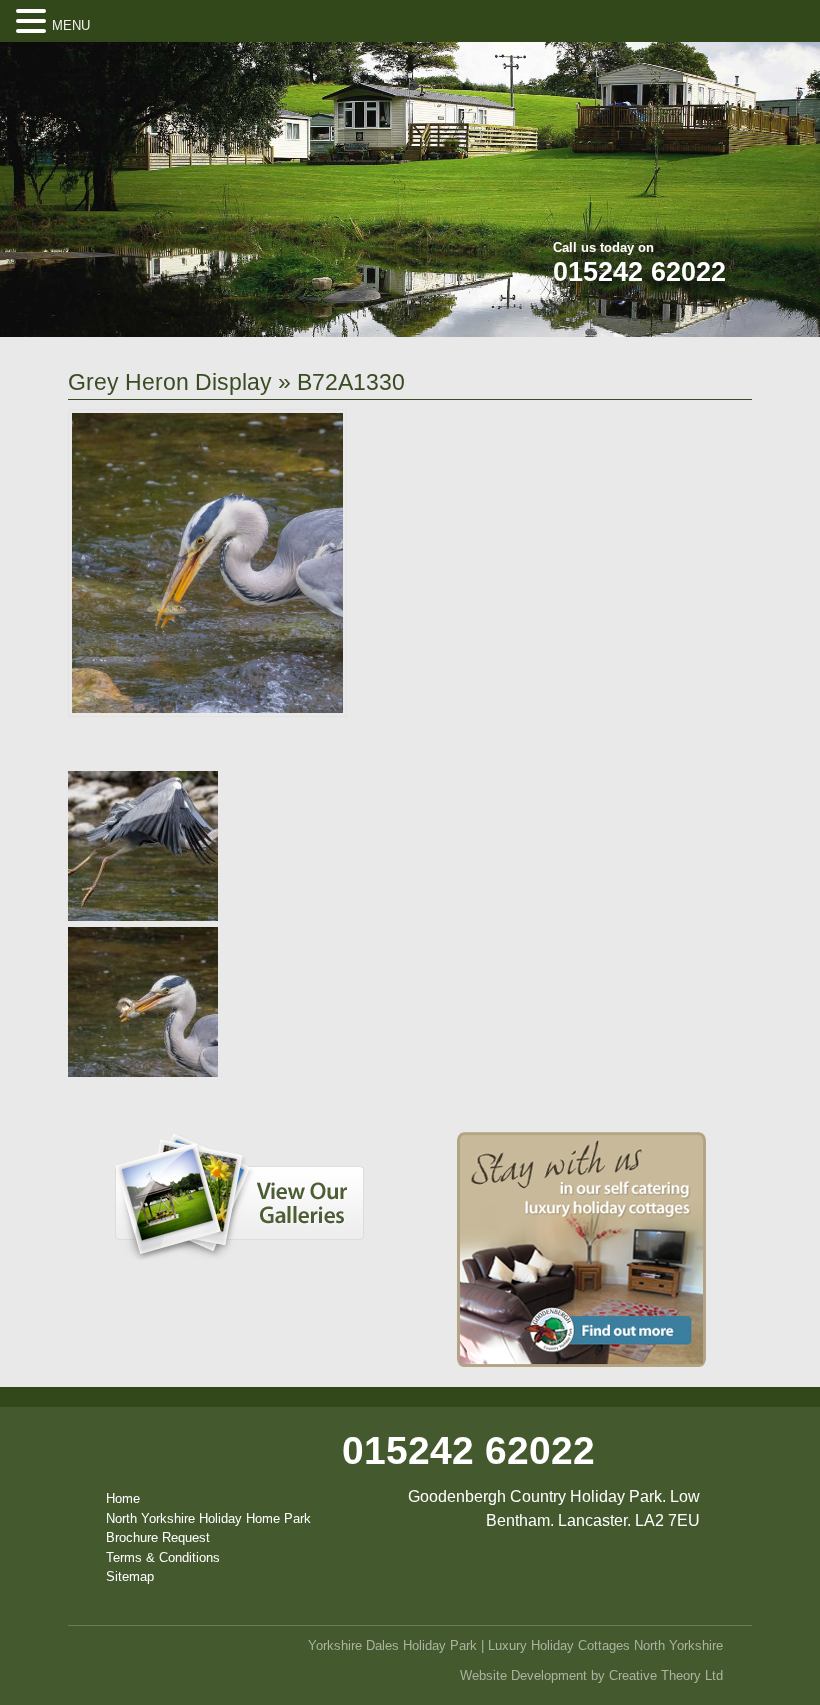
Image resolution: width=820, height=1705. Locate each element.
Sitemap (130, 1576)
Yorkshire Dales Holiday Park (392, 1645)
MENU (71, 25)
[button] (34, 22)
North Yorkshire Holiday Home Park (208, 1518)
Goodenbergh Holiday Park (182, 173)
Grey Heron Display (170, 382)
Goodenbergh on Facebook (642, 70)
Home (123, 1498)
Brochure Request (158, 1537)
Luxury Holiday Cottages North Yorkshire (605, 1645)
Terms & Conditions (163, 1557)
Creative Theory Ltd (666, 1675)
